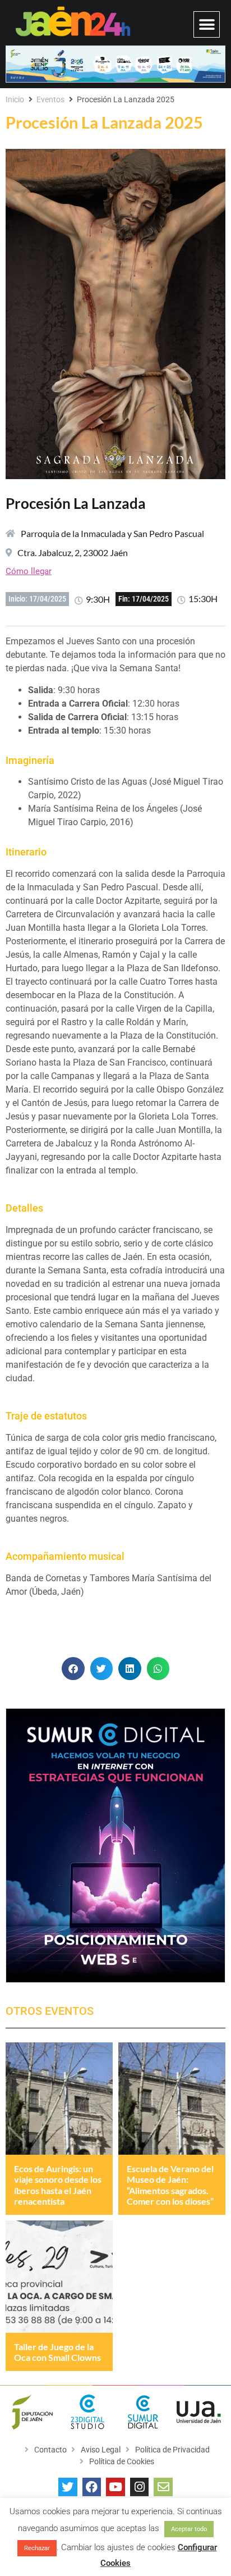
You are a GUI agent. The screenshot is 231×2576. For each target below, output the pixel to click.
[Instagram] (140, 2487)
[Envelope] (163, 2487)
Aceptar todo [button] (189, 2529)
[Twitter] (68, 2487)
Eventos (50, 99)
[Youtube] (115, 2487)
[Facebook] (92, 2487)
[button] (207, 24)
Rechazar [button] (37, 2548)
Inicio (15, 99)
